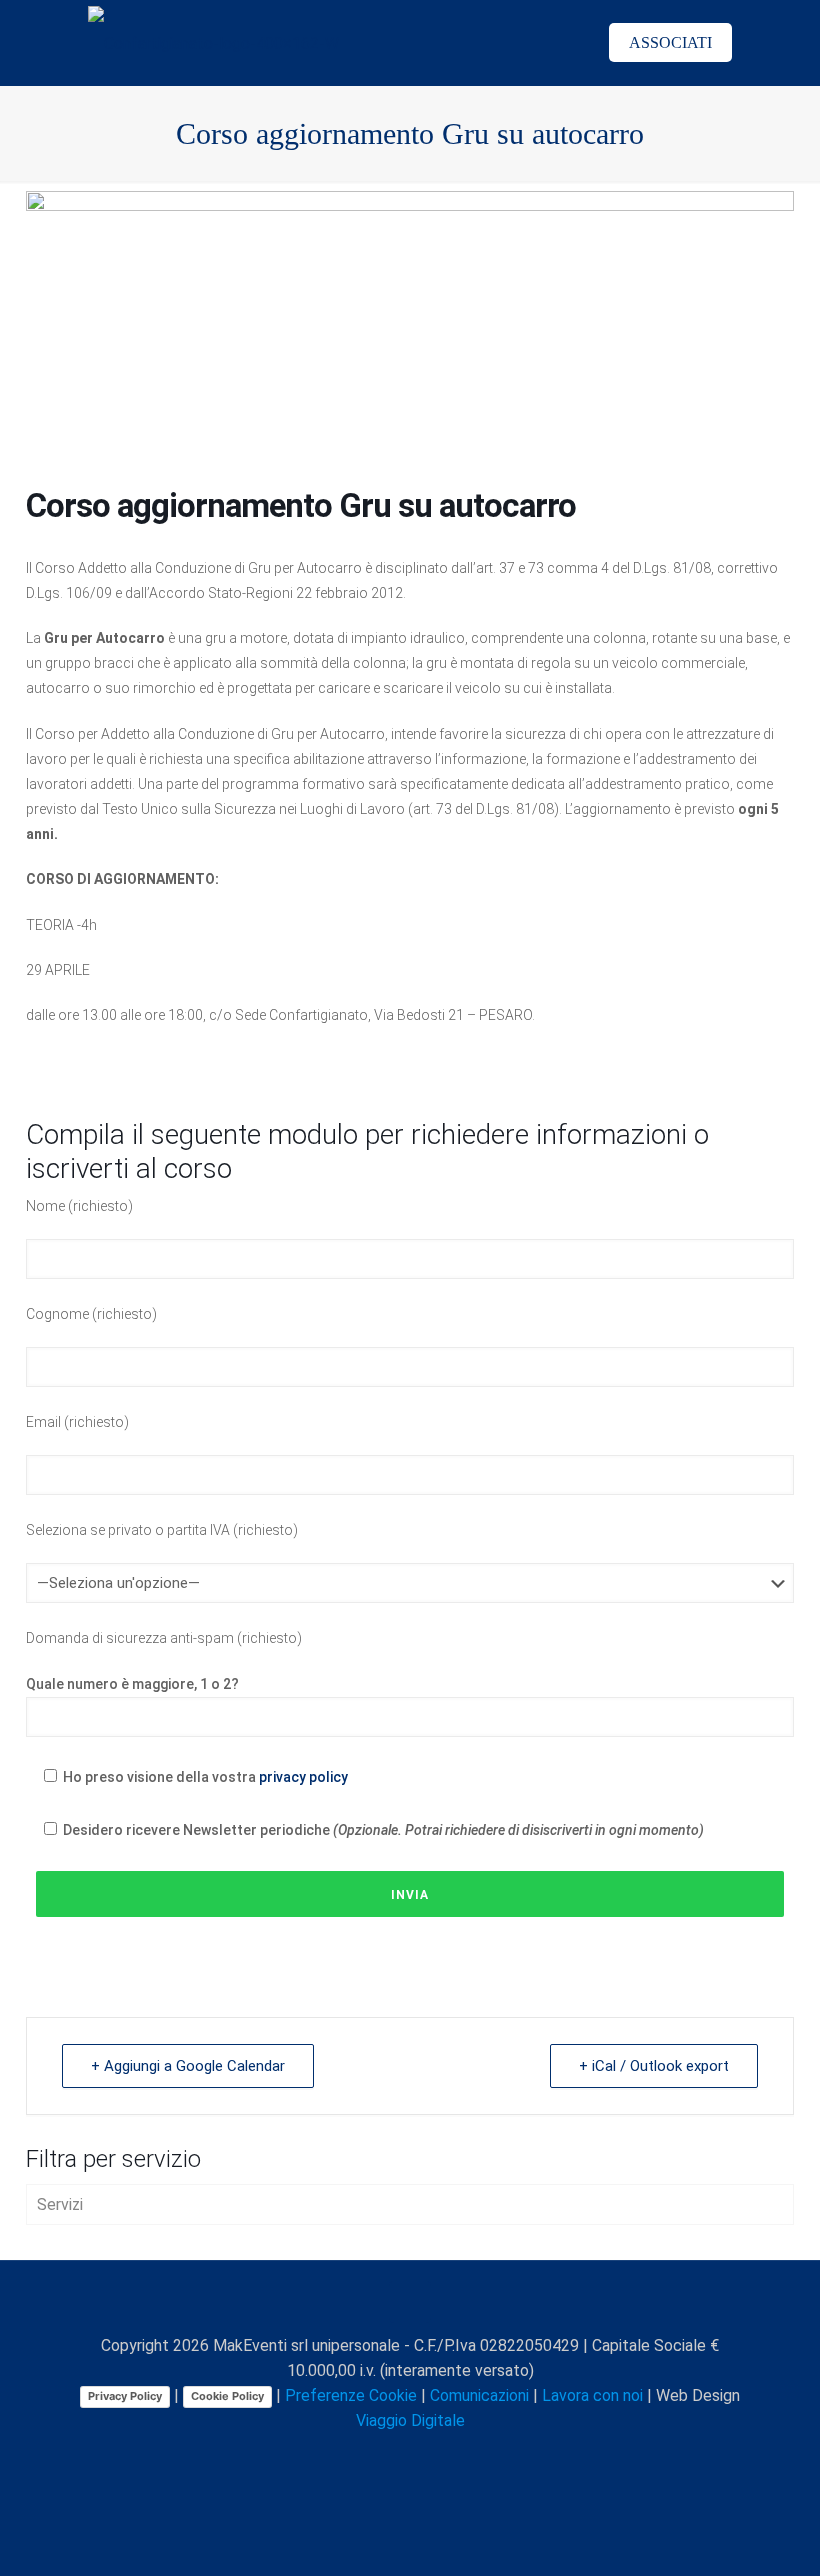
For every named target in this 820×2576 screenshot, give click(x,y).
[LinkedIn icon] (411, 2456)
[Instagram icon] (432, 2456)
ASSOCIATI (670, 42)
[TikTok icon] (474, 2456)
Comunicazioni (479, 2395)
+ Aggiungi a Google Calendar (188, 2066)
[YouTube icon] (390, 2456)
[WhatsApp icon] (327, 2456)
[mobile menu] (547, 43)
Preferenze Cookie (351, 2395)
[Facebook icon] (348, 2456)
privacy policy (303, 1777)
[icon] (453, 2456)
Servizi (60, 2204)
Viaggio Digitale (410, 2420)
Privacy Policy (125, 2396)
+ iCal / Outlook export (654, 2066)
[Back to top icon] (410, 2302)
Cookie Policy (227, 2396)
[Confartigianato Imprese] (213, 42)
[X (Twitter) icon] (369, 2456)
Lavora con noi (592, 2395)
